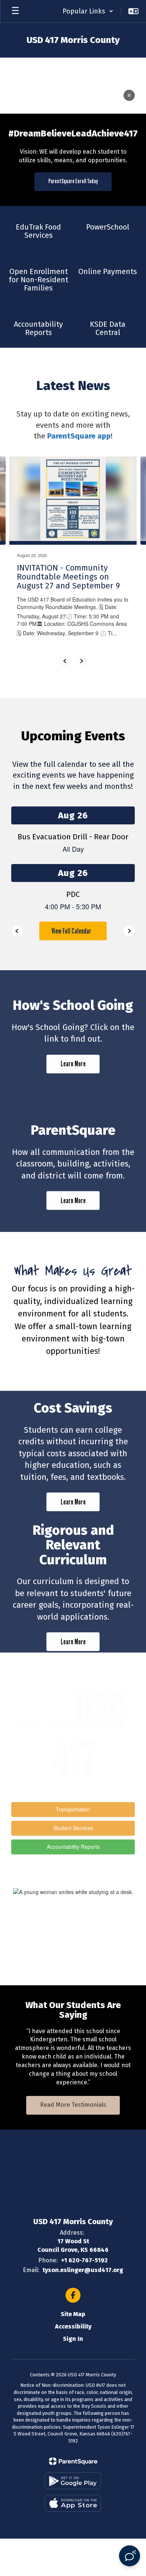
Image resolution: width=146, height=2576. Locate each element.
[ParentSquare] (73, 2461)
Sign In (73, 2339)
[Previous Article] (65, 661)
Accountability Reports (73, 1847)
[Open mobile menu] (15, 11)
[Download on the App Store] (73, 2503)
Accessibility (73, 2326)
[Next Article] (81, 661)
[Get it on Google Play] (73, 2481)
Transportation (73, 1809)
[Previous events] (17, 931)
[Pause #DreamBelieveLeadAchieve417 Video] (129, 96)
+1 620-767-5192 (84, 2260)
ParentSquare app (79, 436)
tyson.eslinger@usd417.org (83, 2270)
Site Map (73, 2314)
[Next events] (129, 931)
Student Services (73, 1828)
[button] (88, 11)
